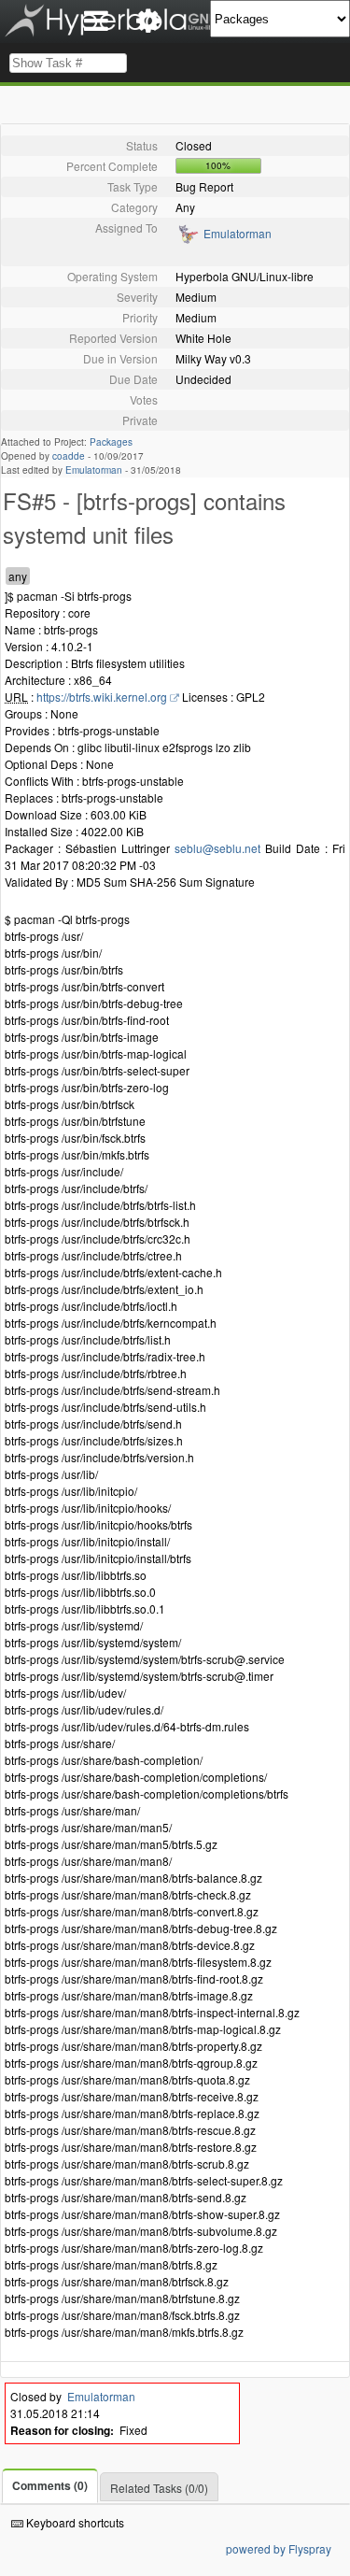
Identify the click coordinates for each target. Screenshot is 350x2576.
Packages (111, 442)
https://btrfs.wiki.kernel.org (102, 697)
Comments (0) (50, 2485)
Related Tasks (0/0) (159, 2488)
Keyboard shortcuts (74, 2522)
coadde (69, 456)
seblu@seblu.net (217, 848)
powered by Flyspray (279, 2548)
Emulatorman (238, 233)
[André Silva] (187, 240)
